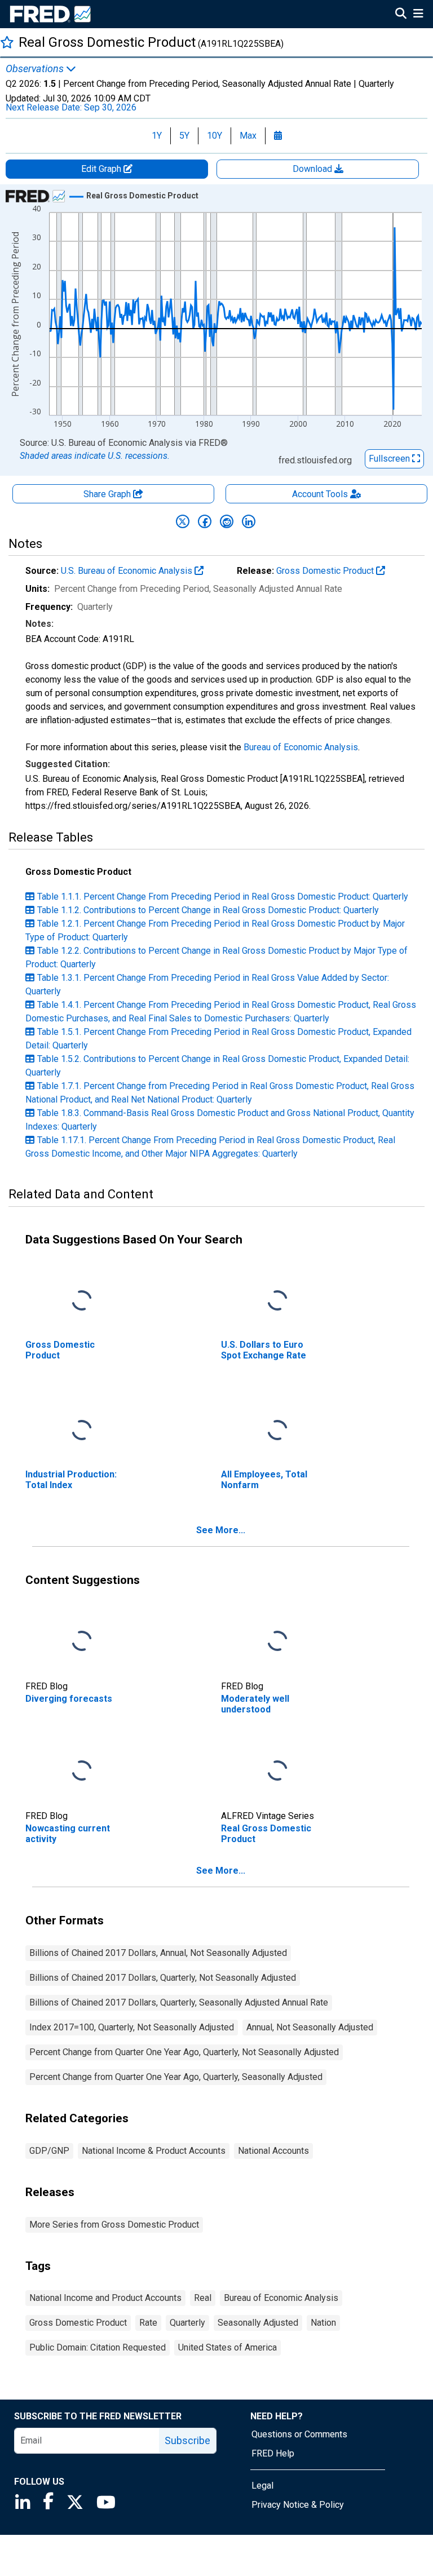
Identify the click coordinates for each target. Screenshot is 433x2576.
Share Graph (108, 494)
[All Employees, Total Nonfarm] (277, 1430)
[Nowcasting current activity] (82, 1771)
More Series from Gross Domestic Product (114, 2225)
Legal (262, 2486)
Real (203, 2298)
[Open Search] (401, 15)
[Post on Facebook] (205, 521)
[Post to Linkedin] (249, 521)
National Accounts (273, 2151)
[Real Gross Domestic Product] (277, 1771)
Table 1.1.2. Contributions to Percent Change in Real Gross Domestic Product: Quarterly (208, 910)
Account (320, 494)
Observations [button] (36, 69)
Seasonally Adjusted (258, 2323)
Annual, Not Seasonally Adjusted (310, 2027)
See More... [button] (221, 1530)
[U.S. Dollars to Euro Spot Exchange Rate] (277, 1301)
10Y (215, 136)
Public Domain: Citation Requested (98, 2347)
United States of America (227, 2347)
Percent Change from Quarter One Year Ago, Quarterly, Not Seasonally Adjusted (184, 2052)
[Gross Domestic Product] (82, 1301)
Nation (323, 2323)
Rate (148, 2323)
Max (248, 136)
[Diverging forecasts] (82, 1641)
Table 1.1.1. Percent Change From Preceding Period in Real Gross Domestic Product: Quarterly (223, 897)
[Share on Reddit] (227, 521)
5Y (184, 136)
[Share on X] (183, 521)
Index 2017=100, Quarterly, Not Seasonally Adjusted (132, 2027)
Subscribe (187, 2440)
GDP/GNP (49, 2151)
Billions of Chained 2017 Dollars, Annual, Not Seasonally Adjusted (158, 1953)
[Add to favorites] (7, 42)
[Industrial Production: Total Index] (82, 1430)
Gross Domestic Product (326, 571)
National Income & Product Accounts (154, 2151)
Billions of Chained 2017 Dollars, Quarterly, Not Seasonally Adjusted (163, 1978)
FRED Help (273, 2453)
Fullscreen (390, 459)
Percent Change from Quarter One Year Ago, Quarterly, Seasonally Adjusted (176, 2077)
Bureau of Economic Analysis (301, 747)
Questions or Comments (299, 2434)
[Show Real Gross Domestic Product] (142, 196)
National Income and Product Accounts (105, 2298)
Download (313, 169)
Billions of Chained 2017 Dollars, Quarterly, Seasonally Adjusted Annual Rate (179, 2002)
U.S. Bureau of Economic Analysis (128, 571)
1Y (157, 136)
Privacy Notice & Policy (298, 2505)
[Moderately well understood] (277, 1641)
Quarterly (187, 2323)
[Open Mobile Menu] (418, 15)
